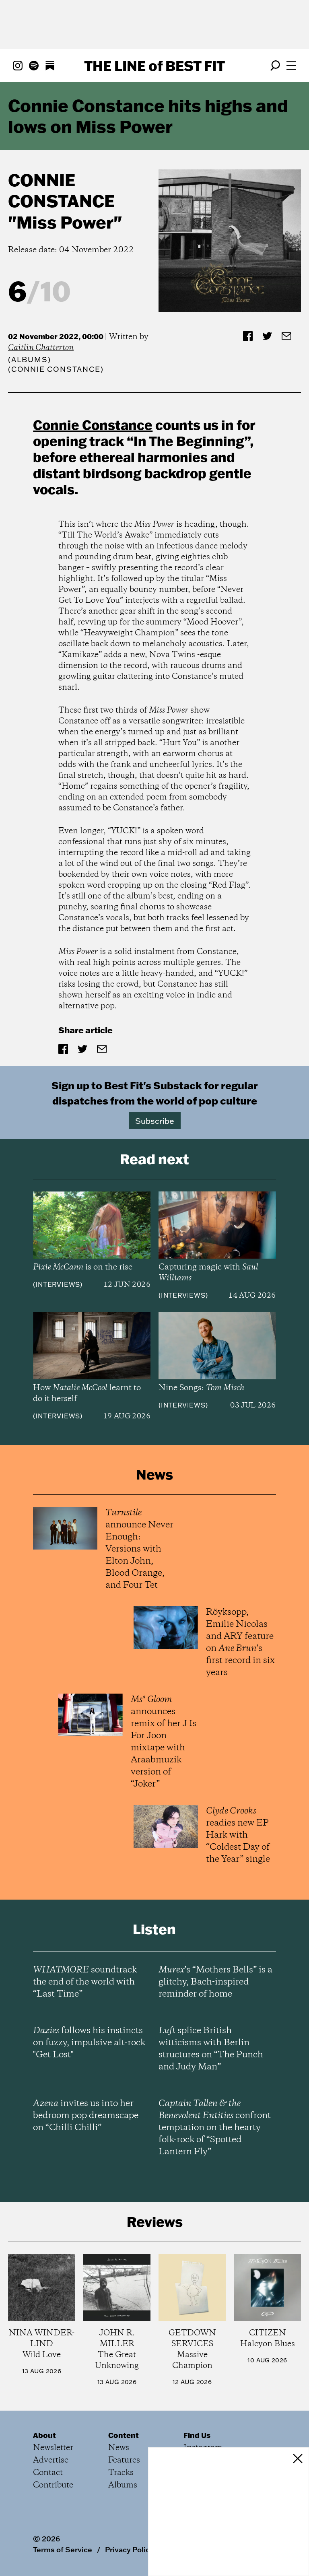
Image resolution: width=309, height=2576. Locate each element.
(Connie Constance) (56, 369)
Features (124, 2460)
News (119, 2448)
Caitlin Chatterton (41, 348)
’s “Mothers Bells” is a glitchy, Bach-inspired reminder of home (215, 1982)
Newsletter (53, 2448)
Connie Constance (61, 191)
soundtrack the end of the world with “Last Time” (85, 1982)
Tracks (121, 2473)
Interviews (58, 1284)
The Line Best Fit (154, 66)
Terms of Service (63, 2549)
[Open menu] (291, 66)
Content (124, 2435)
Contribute (53, 2485)
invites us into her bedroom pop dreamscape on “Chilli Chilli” (86, 2116)
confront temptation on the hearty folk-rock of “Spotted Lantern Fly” (215, 2128)
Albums (30, 360)
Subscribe (155, 1121)
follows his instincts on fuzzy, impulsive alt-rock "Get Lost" (89, 2043)
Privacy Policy (129, 2549)
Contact (48, 2473)
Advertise (51, 2460)
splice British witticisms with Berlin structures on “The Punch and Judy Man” (211, 2049)
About (44, 2435)
